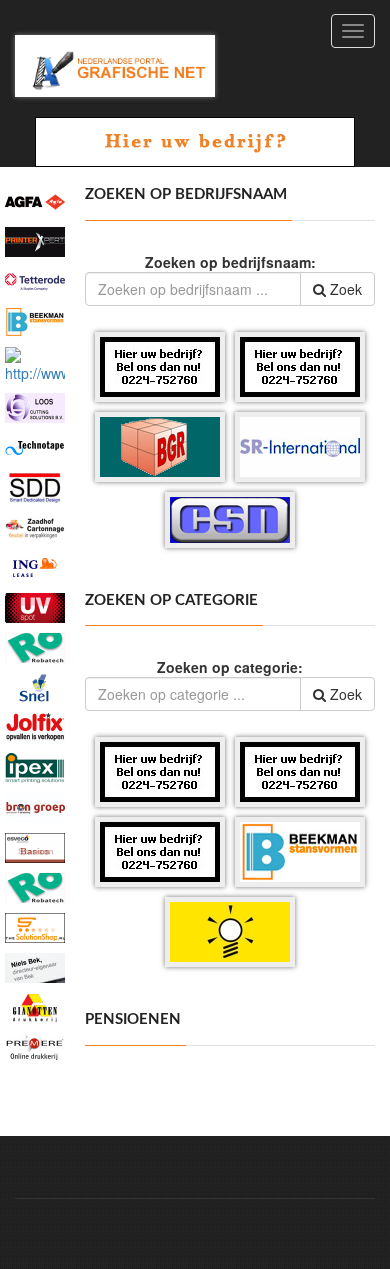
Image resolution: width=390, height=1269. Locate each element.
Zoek (344, 289)
